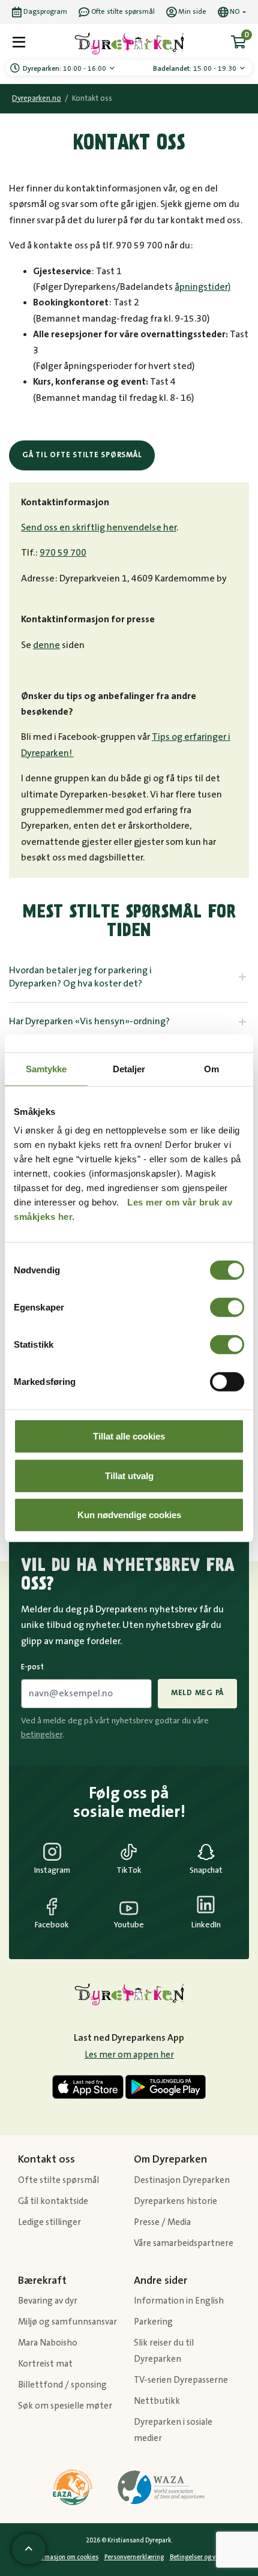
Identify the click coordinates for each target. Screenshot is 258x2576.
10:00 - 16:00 (65, 69)
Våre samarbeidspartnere (184, 2243)
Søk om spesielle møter (65, 2406)
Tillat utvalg (129, 1475)
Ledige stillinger (49, 2222)
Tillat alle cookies (129, 1436)
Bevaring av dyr (48, 2301)
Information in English (179, 2301)
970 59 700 (63, 553)
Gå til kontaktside (53, 2201)
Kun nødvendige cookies (129, 1515)
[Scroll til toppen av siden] (29, 2549)
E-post (32, 1667)
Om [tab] (211, 1068)
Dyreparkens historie (175, 2201)
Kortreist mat (45, 2364)
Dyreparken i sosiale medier (173, 2430)
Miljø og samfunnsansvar (67, 2322)
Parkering (153, 2322)
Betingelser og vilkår (199, 2557)
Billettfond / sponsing (62, 2385)
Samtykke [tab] (46, 1068)
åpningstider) (203, 287)
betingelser (42, 1735)
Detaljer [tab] (129, 1068)
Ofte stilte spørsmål (58, 2180)
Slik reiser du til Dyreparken (164, 2351)
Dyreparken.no (37, 99)
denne (46, 645)
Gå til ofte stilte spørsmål (82, 455)
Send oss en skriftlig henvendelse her (99, 527)
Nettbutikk (157, 2401)
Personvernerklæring (134, 2557)
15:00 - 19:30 (196, 69)
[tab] (129, 977)
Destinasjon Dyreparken (182, 2180)
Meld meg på (197, 1693)
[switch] (227, 1308)
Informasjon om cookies (64, 2557)
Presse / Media (162, 2222)
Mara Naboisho (48, 2343)
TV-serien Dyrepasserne (181, 2380)
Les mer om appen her (129, 2055)
